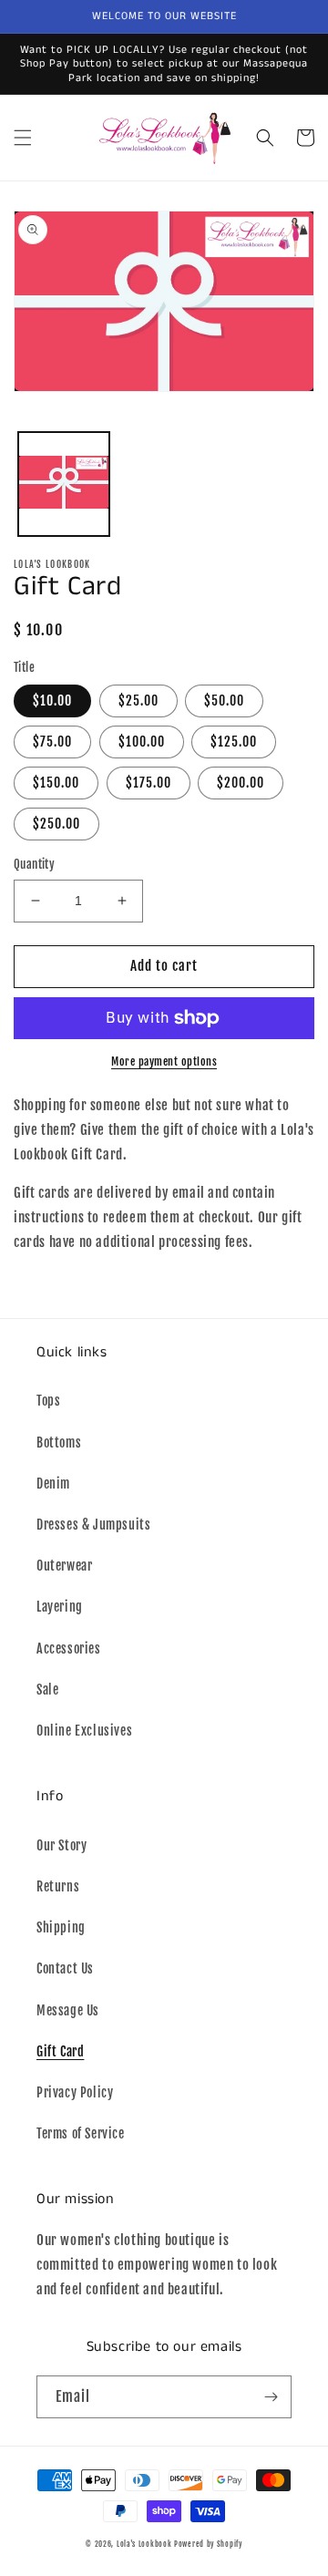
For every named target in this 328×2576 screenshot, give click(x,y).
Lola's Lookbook (144, 2544)
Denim (53, 1484)
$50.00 (224, 701)
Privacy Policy (75, 2092)
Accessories (69, 1649)
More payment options (164, 1061)
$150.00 (56, 783)
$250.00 (56, 824)
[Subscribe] (271, 2397)
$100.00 (142, 742)
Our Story (61, 1845)
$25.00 (138, 701)
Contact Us (65, 1968)
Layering (60, 1607)
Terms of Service (81, 2133)
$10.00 (52, 701)
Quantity (34, 864)
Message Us (68, 2010)
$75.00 (52, 742)
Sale (47, 1690)
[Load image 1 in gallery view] (64, 484)
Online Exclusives (84, 1731)
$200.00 (241, 783)
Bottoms (59, 1443)
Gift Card (60, 2051)
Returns (58, 1886)
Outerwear (64, 1566)
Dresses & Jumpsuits (93, 1525)
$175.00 (149, 783)
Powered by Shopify (208, 2544)
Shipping (61, 1927)
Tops (48, 1401)
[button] (23, 138)
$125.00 (234, 742)
